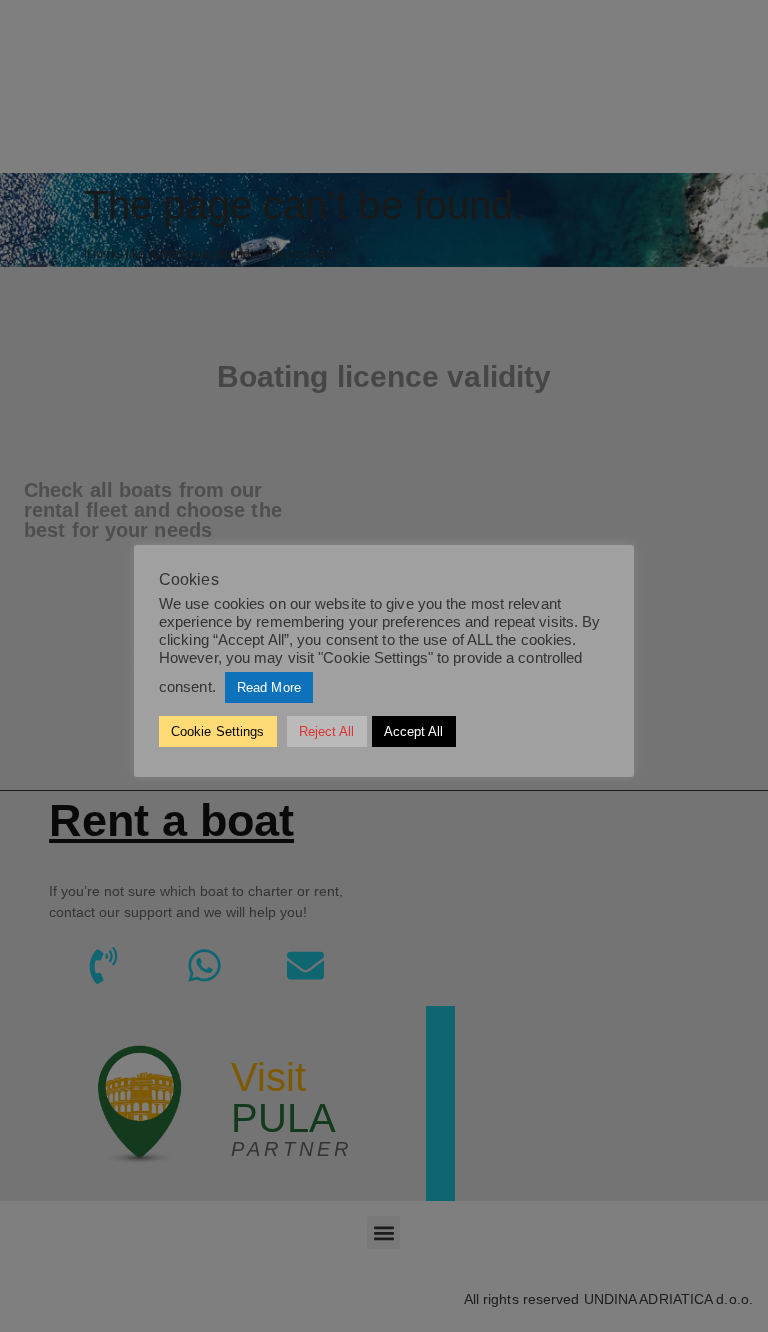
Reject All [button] (327, 731)
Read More (269, 687)
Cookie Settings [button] (218, 731)
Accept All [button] (414, 731)
